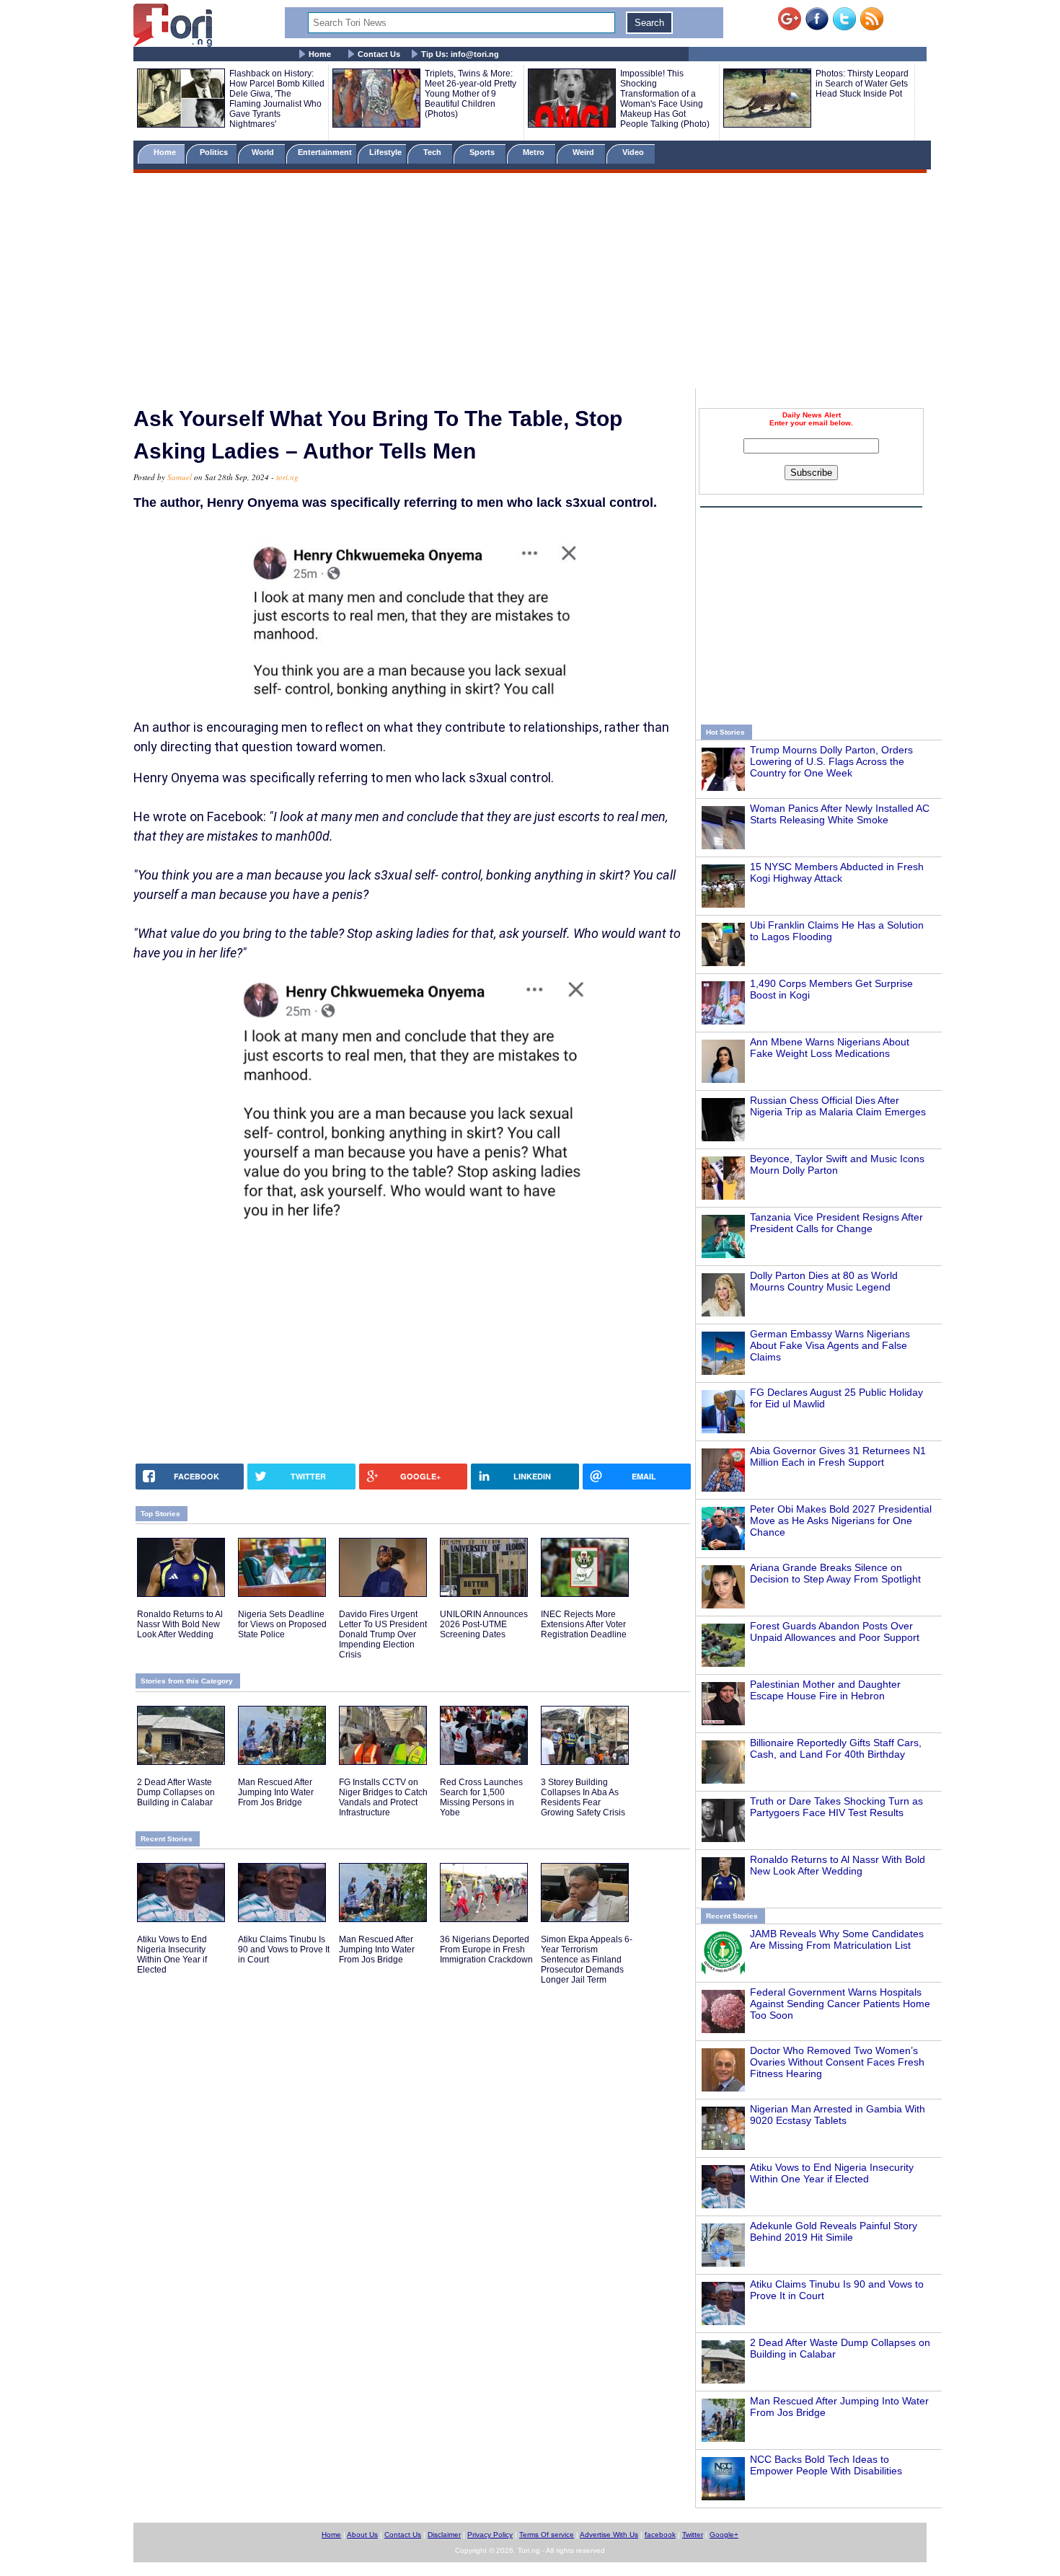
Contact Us (379, 54)
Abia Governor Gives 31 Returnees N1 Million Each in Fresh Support (838, 1456)
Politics (215, 152)
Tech (433, 152)
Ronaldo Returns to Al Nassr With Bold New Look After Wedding (838, 1865)
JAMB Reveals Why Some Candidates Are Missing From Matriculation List (837, 1939)
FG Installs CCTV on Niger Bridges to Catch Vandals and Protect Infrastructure (383, 1797)
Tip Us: (460, 54)
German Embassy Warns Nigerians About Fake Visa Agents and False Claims (830, 1345)
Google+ (724, 2535)
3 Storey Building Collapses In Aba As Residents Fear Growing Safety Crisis (583, 1797)
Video (634, 152)
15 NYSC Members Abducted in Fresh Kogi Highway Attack (837, 872)
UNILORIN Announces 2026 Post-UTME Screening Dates (484, 1624)
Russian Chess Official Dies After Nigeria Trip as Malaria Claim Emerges (838, 1106)
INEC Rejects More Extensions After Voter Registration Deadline (584, 1624)
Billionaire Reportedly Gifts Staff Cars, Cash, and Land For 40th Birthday (836, 1748)
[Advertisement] (530, 283)
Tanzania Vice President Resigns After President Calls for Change (836, 1223)
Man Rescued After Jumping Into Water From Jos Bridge (276, 1792)
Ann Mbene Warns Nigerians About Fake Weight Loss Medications (830, 1048)
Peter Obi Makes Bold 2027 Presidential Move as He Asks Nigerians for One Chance (841, 1521)
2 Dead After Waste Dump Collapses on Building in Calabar (176, 1792)
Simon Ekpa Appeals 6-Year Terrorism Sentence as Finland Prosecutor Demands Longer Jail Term (587, 1960)
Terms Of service (547, 2535)
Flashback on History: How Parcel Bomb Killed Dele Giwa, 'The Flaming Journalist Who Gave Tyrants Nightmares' (277, 99)
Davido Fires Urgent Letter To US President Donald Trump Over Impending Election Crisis (383, 1634)
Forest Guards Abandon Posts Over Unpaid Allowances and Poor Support (835, 1632)
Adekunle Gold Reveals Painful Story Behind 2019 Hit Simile (834, 2231)
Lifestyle (385, 152)
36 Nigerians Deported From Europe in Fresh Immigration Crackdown (486, 1949)
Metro (535, 152)
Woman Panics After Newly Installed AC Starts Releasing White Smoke (840, 814)
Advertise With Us (609, 2535)
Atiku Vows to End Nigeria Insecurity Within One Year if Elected (832, 2173)
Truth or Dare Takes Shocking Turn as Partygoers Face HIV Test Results (836, 1807)
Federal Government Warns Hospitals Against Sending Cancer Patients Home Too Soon (840, 2004)
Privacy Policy (490, 2535)
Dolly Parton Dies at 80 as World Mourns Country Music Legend (824, 1281)
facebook (660, 2535)
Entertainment (325, 152)
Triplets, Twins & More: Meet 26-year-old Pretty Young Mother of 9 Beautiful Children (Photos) (471, 94)
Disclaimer (444, 2535)
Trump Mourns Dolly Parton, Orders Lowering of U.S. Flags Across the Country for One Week (831, 761)
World (265, 152)
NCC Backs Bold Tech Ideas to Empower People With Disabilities (826, 2465)
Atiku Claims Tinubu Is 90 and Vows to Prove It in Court (284, 1949)
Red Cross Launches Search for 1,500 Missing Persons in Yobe (481, 1797)
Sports (483, 152)
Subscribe (811, 473)
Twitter (693, 2535)
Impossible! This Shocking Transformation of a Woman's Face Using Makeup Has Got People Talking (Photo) (665, 99)
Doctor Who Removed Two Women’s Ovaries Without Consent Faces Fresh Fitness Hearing (837, 2062)
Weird (584, 152)
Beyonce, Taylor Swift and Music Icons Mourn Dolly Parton (837, 1164)
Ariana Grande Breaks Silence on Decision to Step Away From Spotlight (835, 1573)
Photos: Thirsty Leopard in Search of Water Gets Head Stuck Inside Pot (862, 84)
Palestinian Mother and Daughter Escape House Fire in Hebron (825, 1690)
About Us (362, 2535)
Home (320, 54)
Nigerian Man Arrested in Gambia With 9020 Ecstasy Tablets (838, 2115)
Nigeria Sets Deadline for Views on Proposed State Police (282, 1624)
